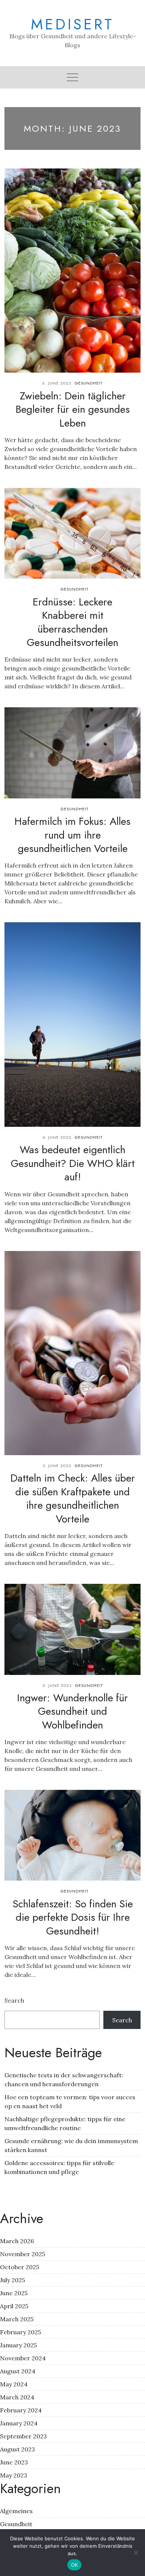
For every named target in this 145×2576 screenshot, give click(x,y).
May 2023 (14, 2475)
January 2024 (19, 2423)
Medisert (72, 24)
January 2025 (18, 2345)
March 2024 (17, 2397)
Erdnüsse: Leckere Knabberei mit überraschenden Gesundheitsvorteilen (72, 622)
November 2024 (23, 2358)
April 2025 (14, 2306)
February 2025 (20, 2332)
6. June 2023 (57, 383)
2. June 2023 (57, 1685)
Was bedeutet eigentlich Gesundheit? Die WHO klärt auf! (73, 1163)
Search (14, 2000)
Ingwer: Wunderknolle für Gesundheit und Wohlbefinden (72, 1711)
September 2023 (23, 2436)
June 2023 (14, 2462)
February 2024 (21, 2410)
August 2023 (17, 2449)
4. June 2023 (57, 1137)
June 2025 (14, 2293)
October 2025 (20, 2267)
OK (75, 2565)
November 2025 (22, 2254)
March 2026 (17, 2241)
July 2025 (12, 2280)
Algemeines (16, 2511)
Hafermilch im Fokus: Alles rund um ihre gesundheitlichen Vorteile (72, 835)
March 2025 (17, 2319)
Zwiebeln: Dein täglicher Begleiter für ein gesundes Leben (73, 409)
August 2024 (18, 2371)
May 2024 (14, 2384)
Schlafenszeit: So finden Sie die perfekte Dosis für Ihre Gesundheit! (73, 1917)
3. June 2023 (57, 1466)
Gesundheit (89, 383)
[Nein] (136, 2553)
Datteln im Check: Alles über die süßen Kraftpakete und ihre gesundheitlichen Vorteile (73, 1498)
